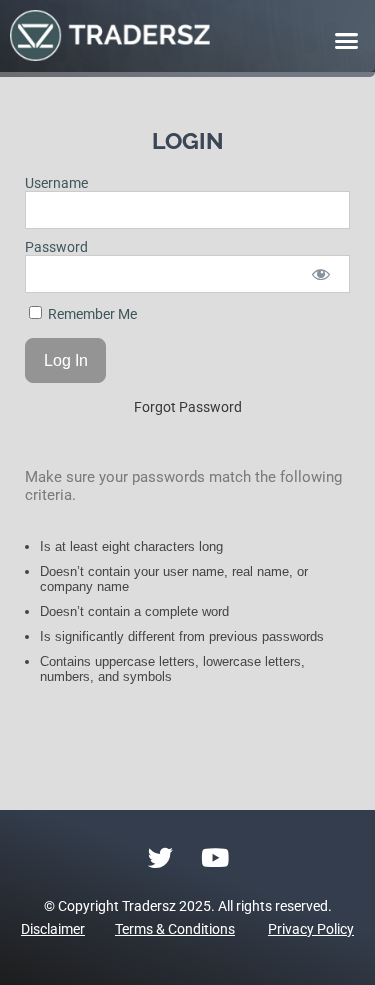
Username (56, 183)
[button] (347, 41)
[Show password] (321, 274)
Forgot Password (188, 407)
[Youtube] (214, 857)
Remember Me (91, 314)
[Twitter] (160, 857)
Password (56, 247)
